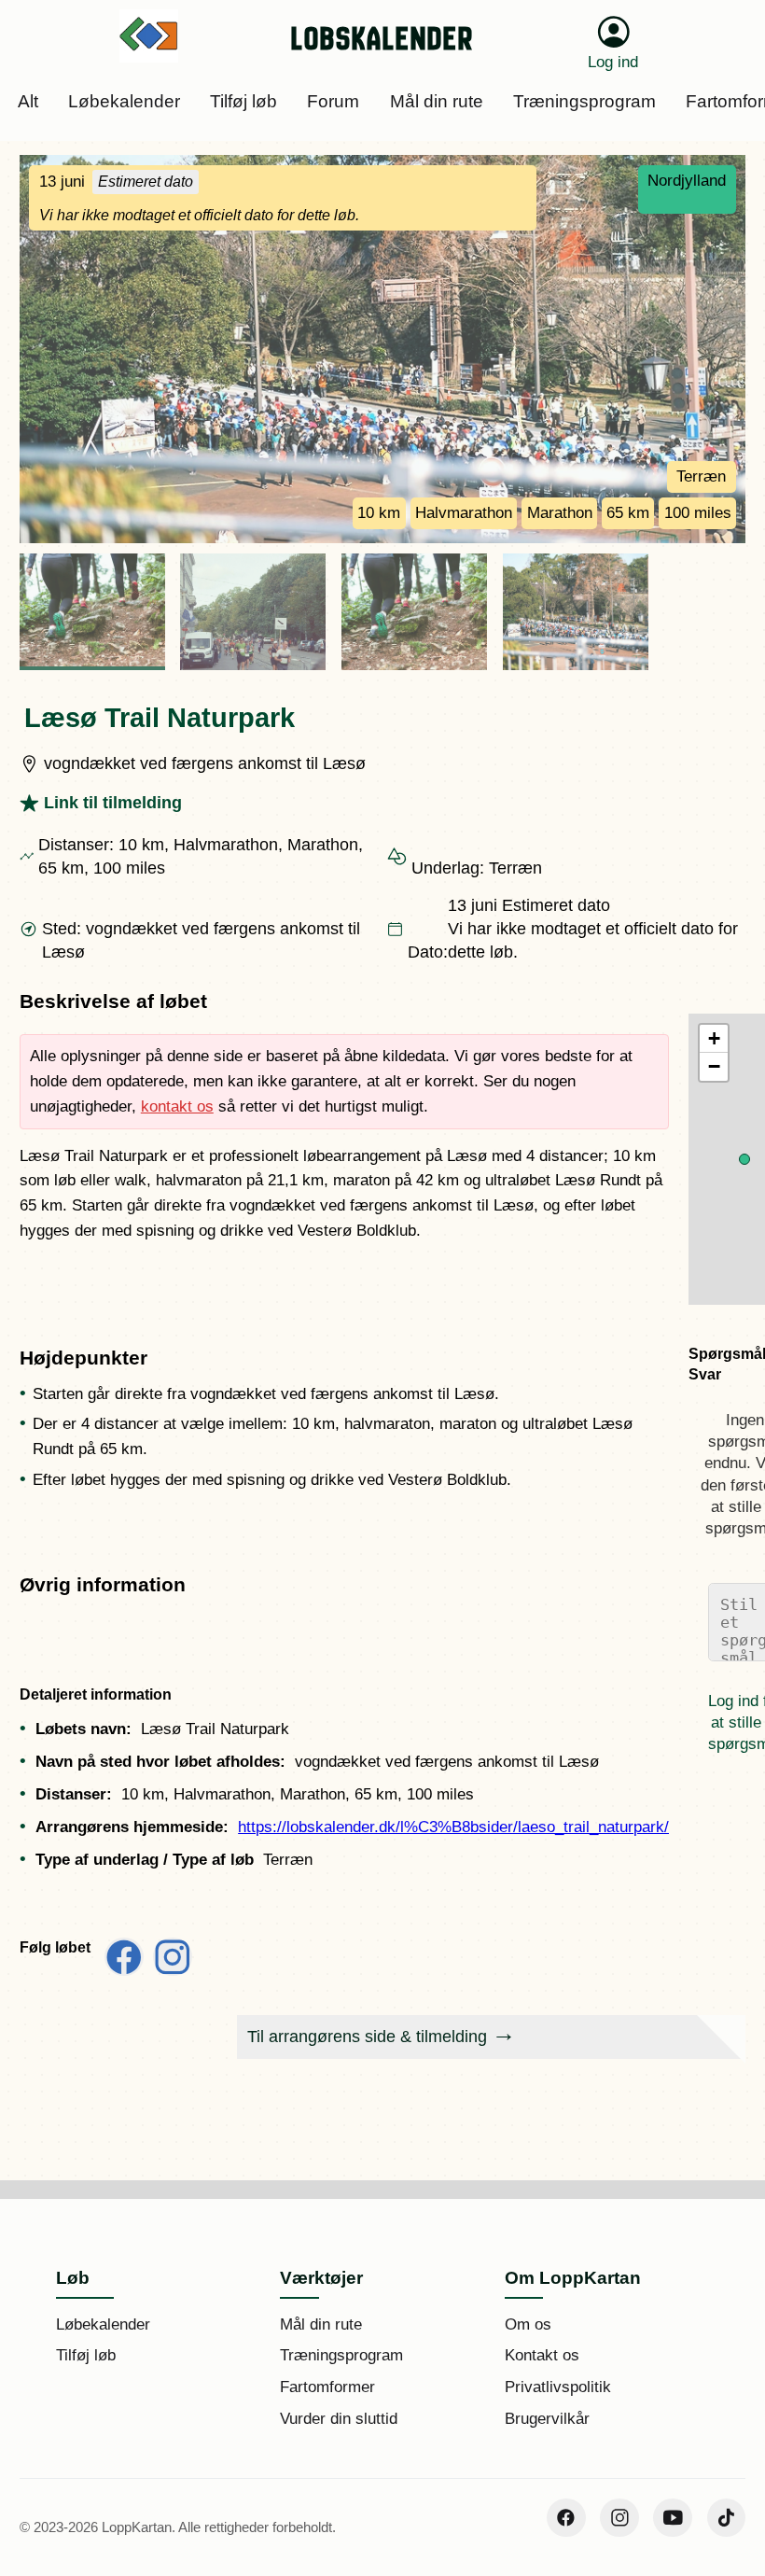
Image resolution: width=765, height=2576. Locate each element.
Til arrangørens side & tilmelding (367, 2037)
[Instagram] (619, 2518)
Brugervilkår (547, 2419)
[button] (744, 1159)
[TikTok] (727, 2518)
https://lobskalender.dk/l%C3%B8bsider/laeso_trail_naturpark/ (453, 1827)
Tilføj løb (86, 2355)
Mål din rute (321, 2324)
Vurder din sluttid (339, 2419)
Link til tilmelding (113, 803)
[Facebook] (566, 2518)
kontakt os (177, 1106)
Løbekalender (103, 2324)
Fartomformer (327, 2387)
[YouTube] (673, 2518)
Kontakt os (542, 2355)
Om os (528, 2324)
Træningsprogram (341, 2355)
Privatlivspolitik (558, 2387)
